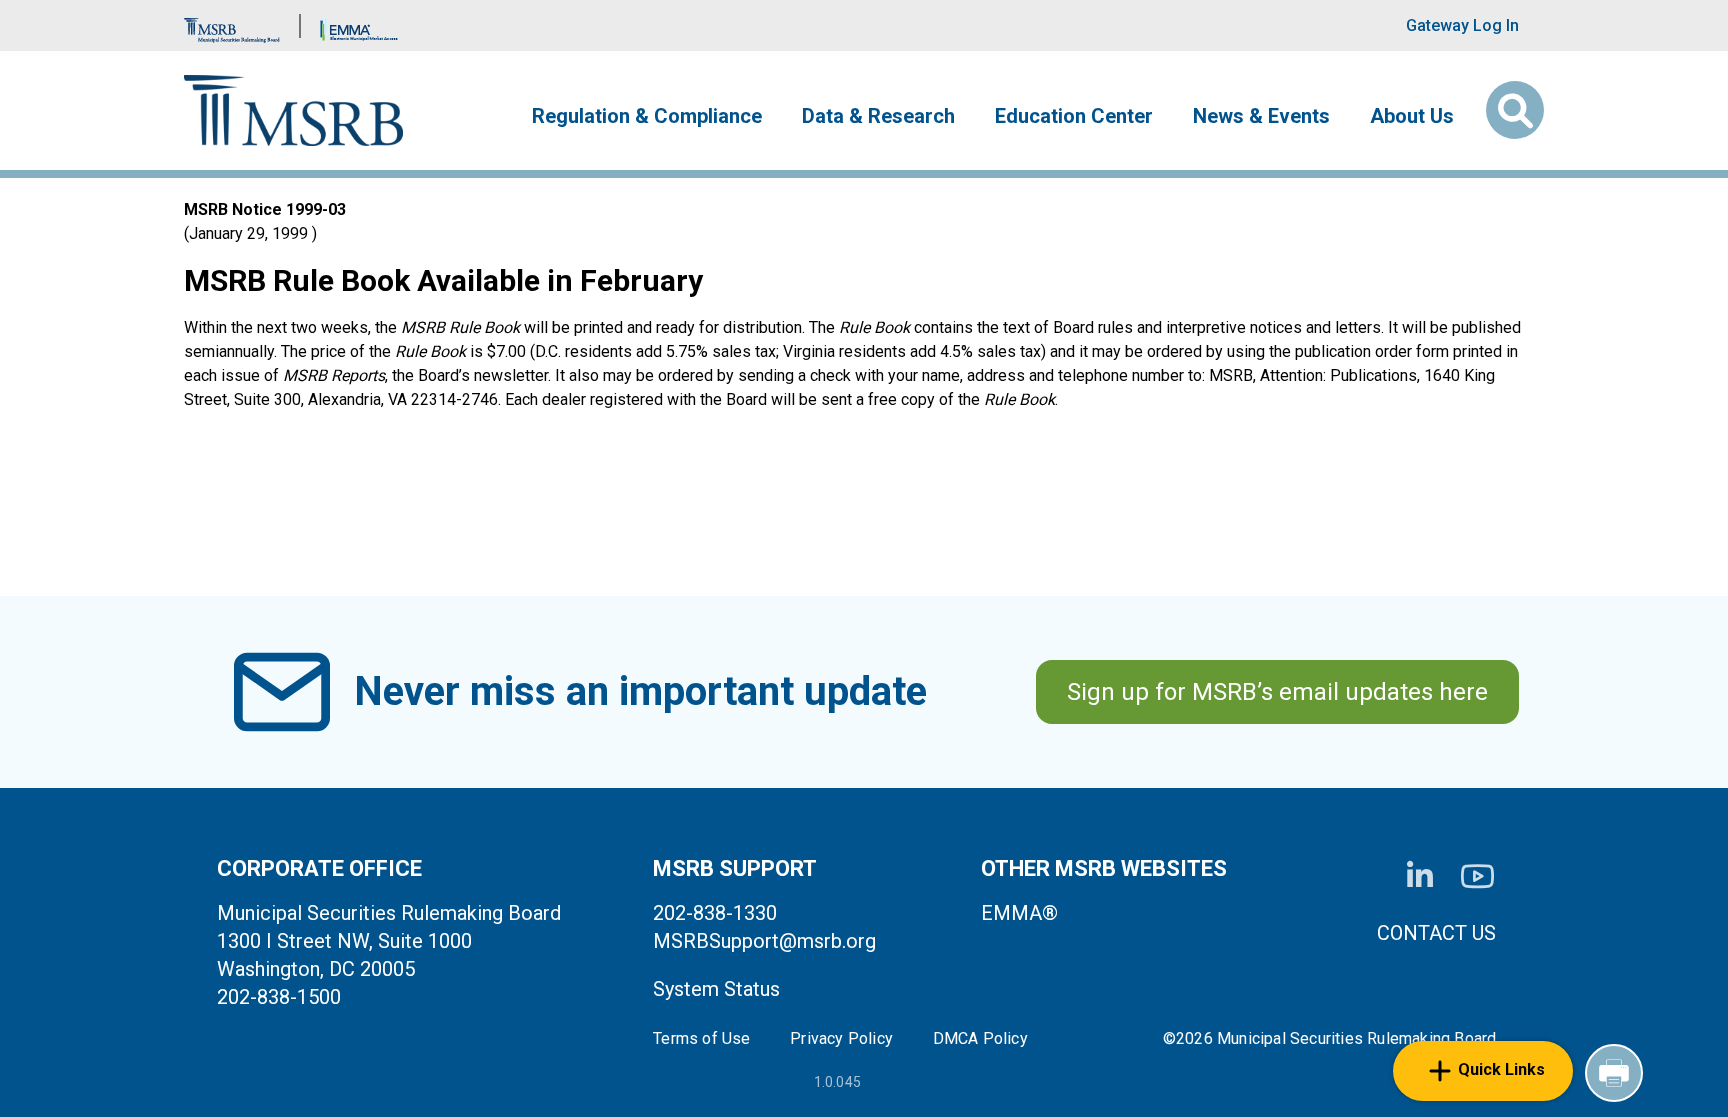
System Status (716, 989)
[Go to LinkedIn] (1420, 876)
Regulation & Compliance (647, 116)
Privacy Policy (841, 1039)
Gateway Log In (1462, 25)
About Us (1412, 116)
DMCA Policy (980, 1039)
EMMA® (1019, 913)
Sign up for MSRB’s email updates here (1277, 692)
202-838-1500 (279, 997)
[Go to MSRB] (232, 25)
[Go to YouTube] (1477, 876)
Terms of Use (701, 1039)
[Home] (293, 110)
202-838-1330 (715, 913)
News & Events (1261, 116)
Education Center (1074, 116)
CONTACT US (1436, 933)
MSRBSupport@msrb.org (764, 941)
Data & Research (878, 116)
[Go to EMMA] (359, 25)
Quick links (1501, 1069)
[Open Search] (1515, 110)
